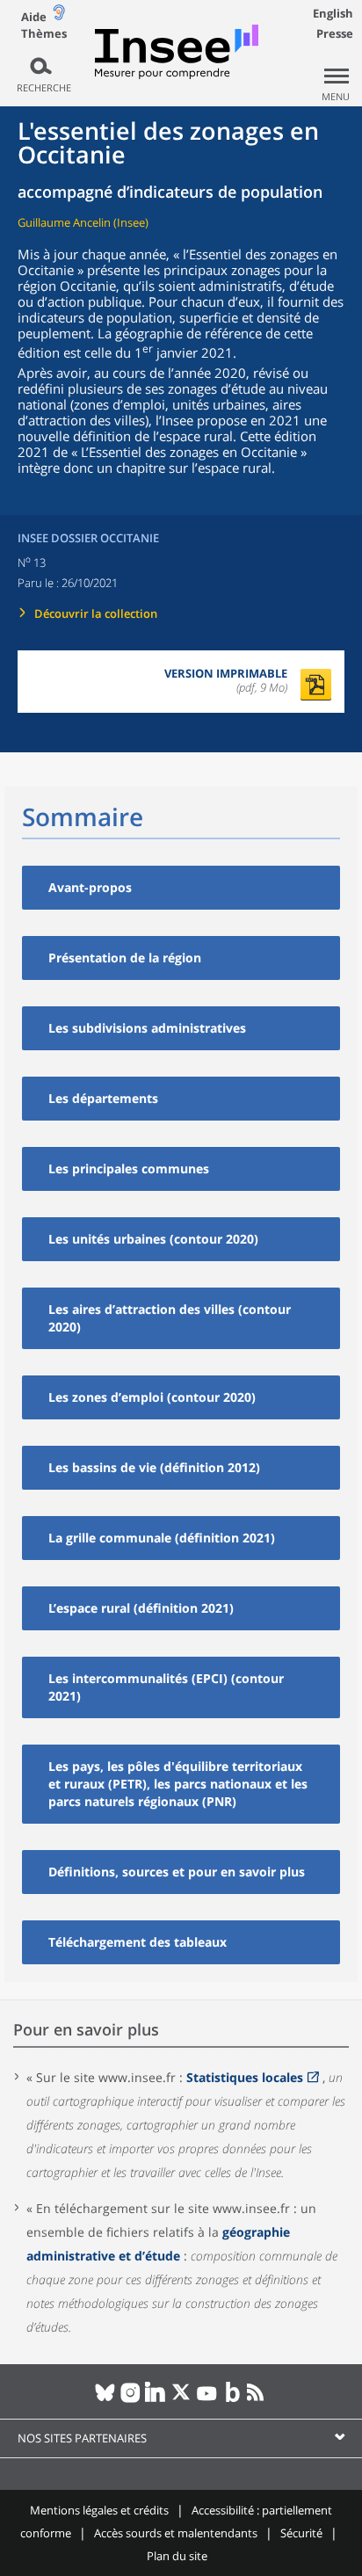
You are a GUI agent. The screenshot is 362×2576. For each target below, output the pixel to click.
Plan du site (177, 2556)
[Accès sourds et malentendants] (59, 16)
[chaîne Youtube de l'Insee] (207, 2399)
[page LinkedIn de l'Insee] (156, 2399)
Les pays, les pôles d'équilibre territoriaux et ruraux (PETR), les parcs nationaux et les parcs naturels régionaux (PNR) (178, 1784)
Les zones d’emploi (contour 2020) (152, 1397)
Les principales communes (129, 1168)
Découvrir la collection (96, 613)
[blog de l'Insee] (232, 2399)
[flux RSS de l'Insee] (258, 2399)
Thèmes (44, 34)
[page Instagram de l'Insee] (130, 2399)
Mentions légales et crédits (99, 2510)
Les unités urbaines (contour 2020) (153, 1239)
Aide (34, 17)
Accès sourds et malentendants (176, 2533)
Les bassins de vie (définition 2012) (154, 1467)
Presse (335, 33)
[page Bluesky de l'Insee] (105, 2399)
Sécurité (301, 2533)
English (333, 13)
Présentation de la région (125, 958)
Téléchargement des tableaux (138, 1942)
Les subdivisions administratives (147, 1028)
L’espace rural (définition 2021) (141, 1608)
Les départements (103, 1098)
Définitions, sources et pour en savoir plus (177, 1872)
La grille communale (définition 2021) (162, 1538)
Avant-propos (90, 887)
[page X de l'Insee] (181, 2399)
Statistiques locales (245, 2077)
